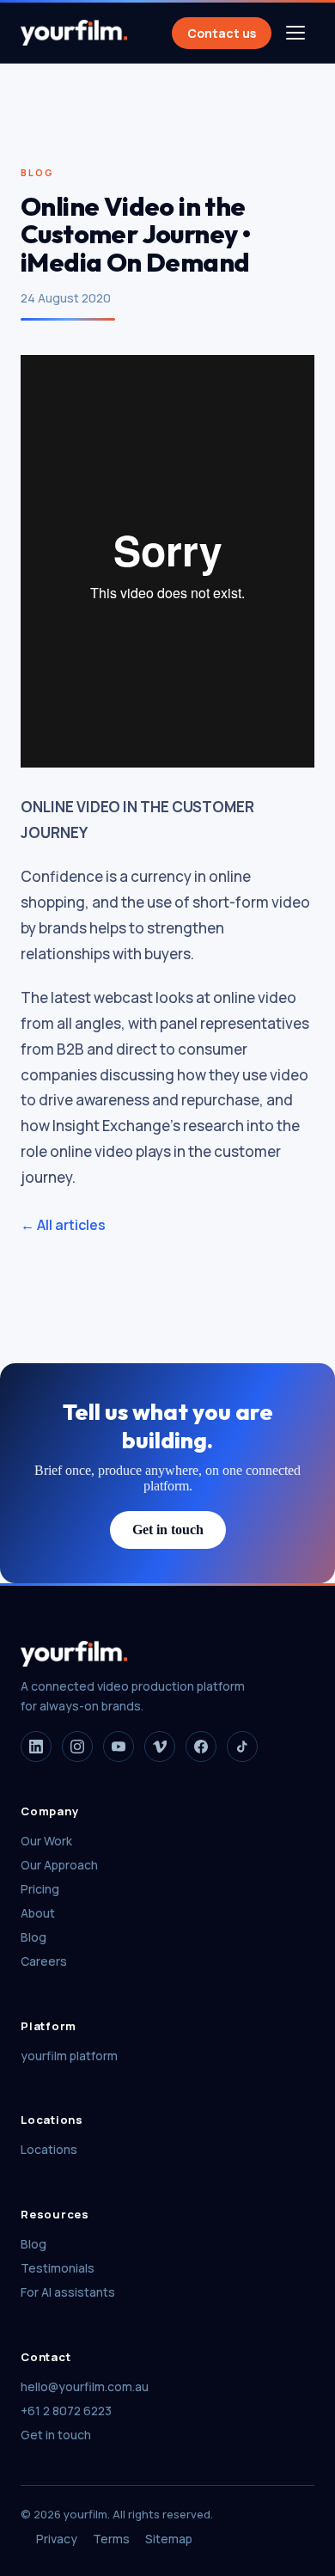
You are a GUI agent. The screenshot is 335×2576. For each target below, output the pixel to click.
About (38, 1913)
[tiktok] (242, 1747)
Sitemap (169, 2539)
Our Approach (59, 1865)
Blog (33, 1937)
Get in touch (168, 1530)
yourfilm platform (69, 2056)
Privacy (57, 2539)
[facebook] (201, 1747)
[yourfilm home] (74, 33)
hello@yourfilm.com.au (85, 2386)
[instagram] (77, 1747)
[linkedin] (36, 1747)
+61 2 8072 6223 (66, 2411)
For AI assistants (68, 2292)
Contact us (222, 33)
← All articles (63, 1225)
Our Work (46, 1841)
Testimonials (58, 2268)
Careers (44, 1961)
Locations (49, 2149)
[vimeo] (160, 1747)
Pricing (40, 1889)
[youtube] (119, 1747)
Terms (111, 2539)
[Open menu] (295, 33)
